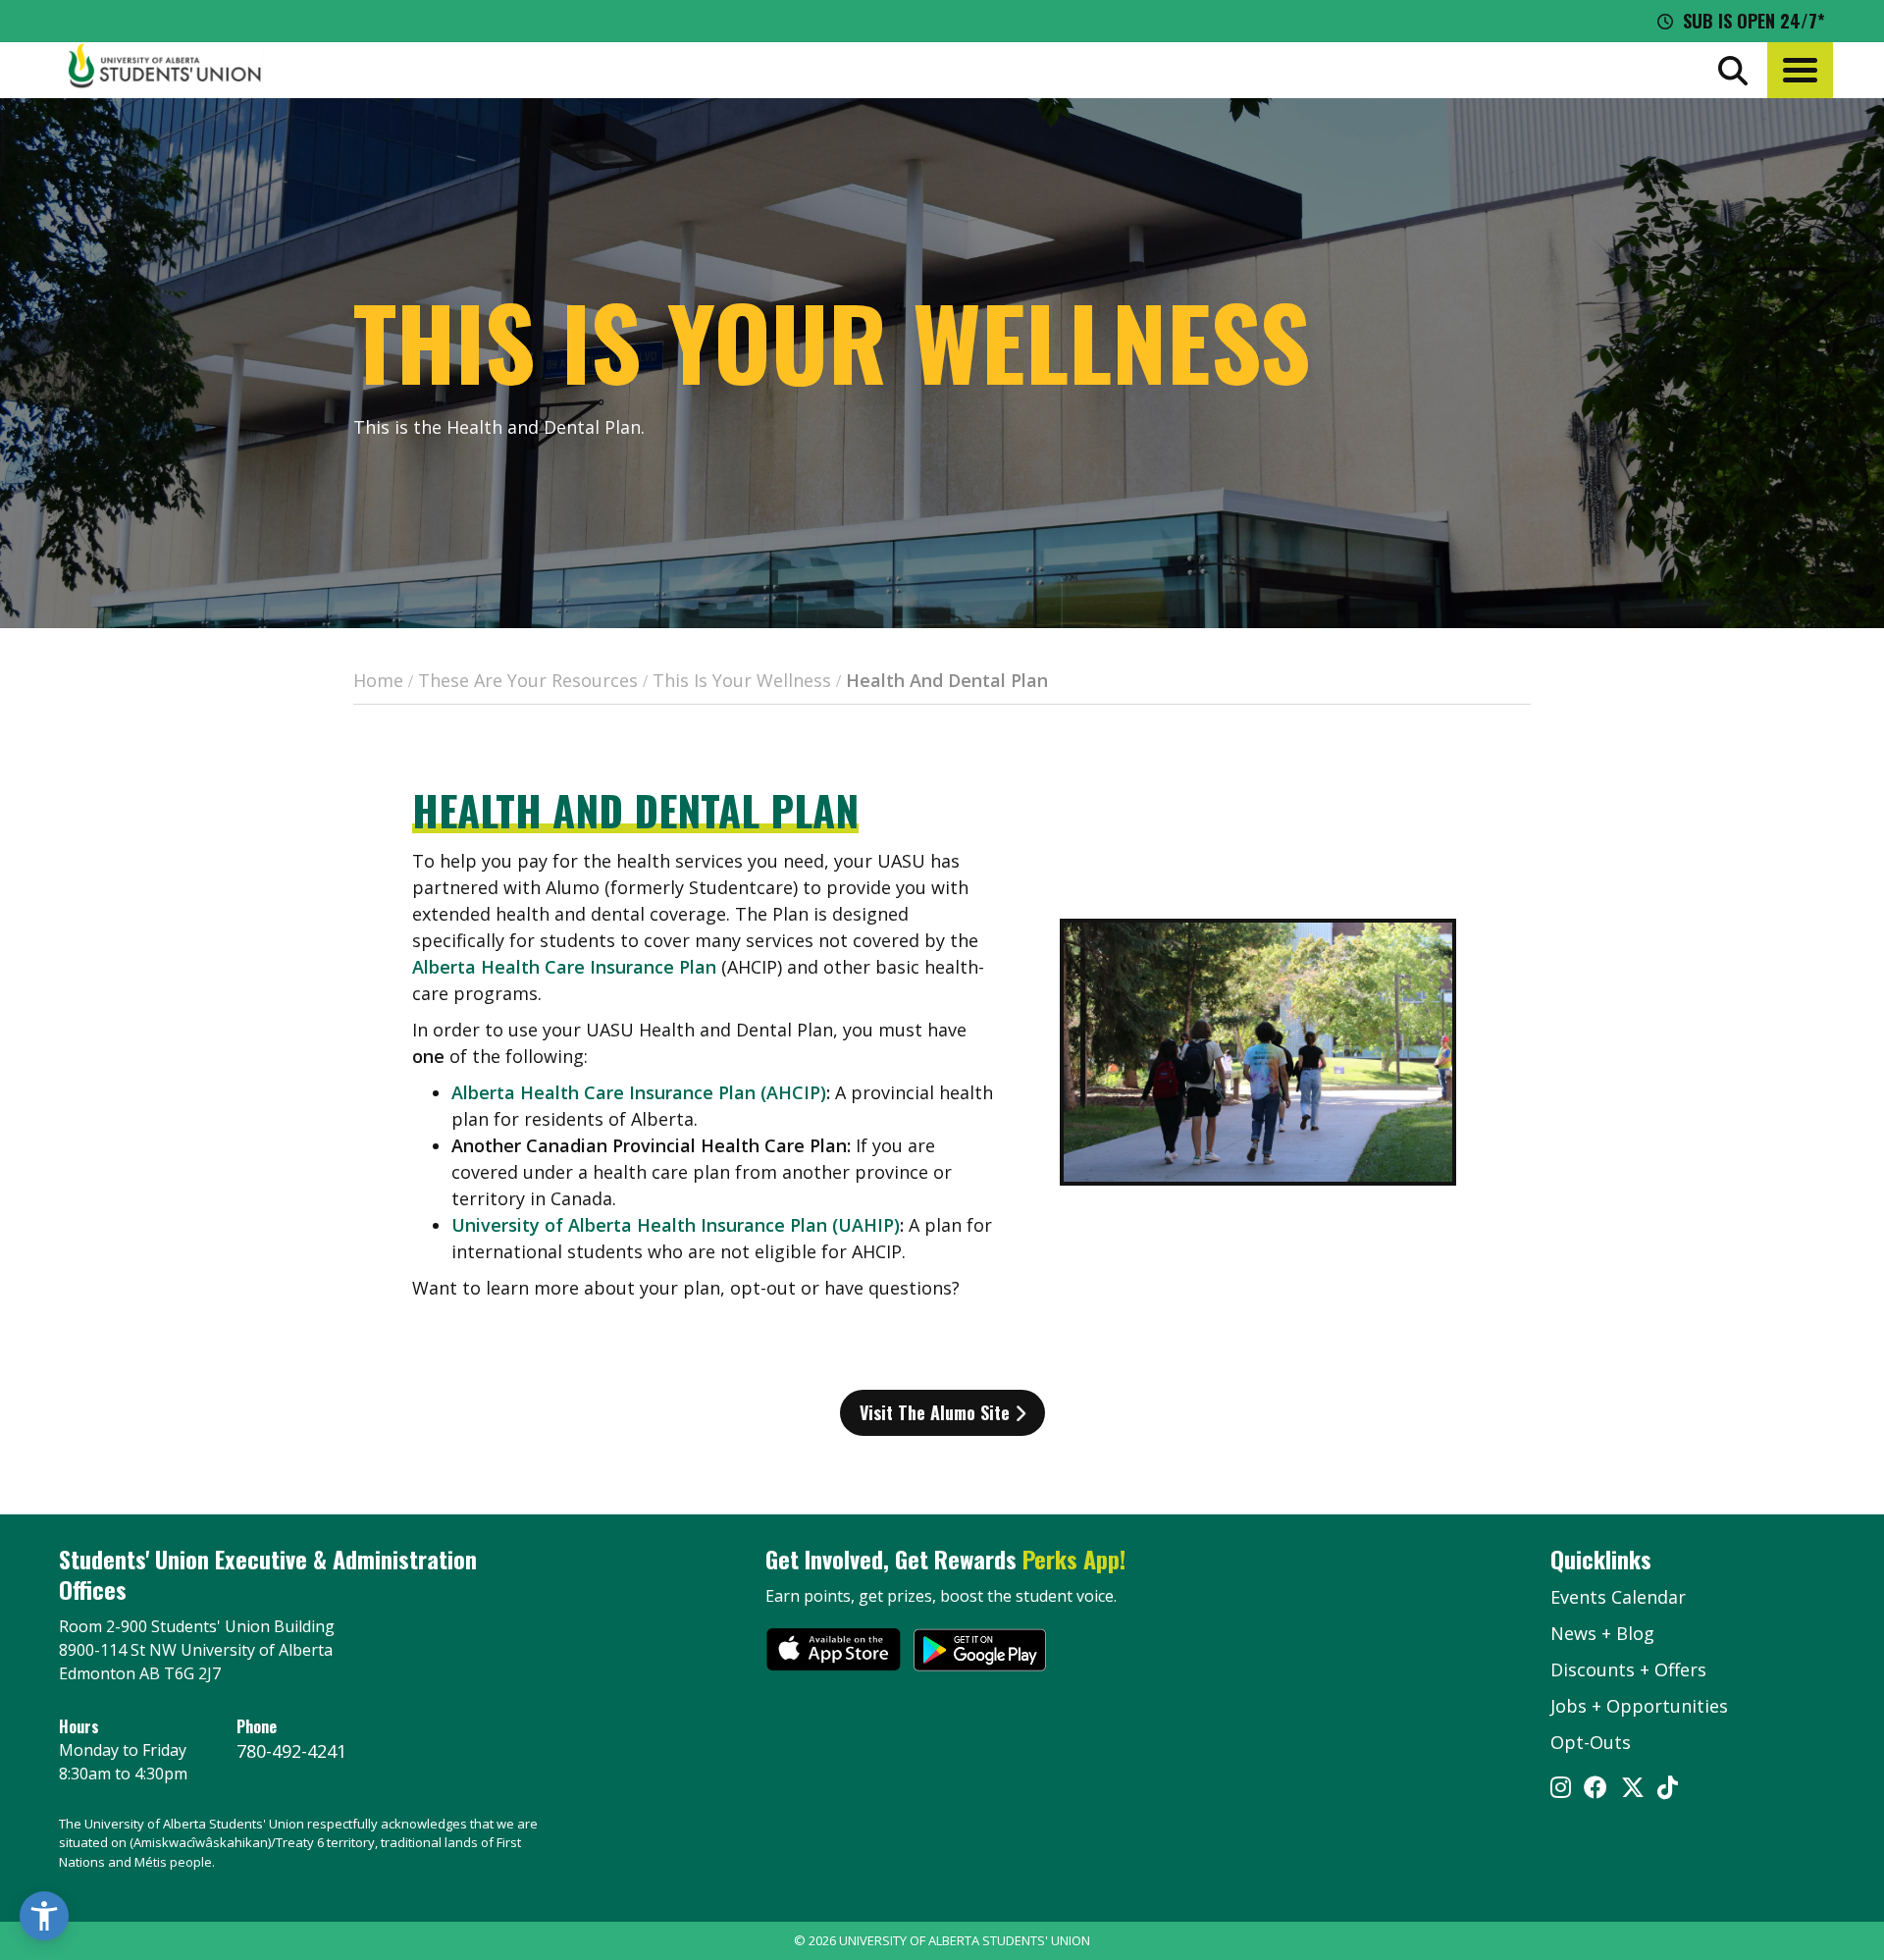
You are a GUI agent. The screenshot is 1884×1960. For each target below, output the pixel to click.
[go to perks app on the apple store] (834, 1653)
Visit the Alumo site (937, 1412)
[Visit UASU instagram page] (1561, 1789)
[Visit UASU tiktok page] (1668, 1789)
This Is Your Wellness (742, 680)
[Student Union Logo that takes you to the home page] (165, 70)
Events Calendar (1618, 1597)
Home (378, 680)
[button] (1800, 70)
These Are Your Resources (528, 680)
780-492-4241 (291, 1751)
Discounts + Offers (1628, 1669)
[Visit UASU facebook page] (1596, 1789)
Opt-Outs (1591, 1742)
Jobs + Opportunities (1639, 1706)
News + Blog (1602, 1633)
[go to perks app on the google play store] (980, 1653)
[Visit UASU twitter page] (1633, 1789)
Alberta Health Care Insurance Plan (564, 967)
